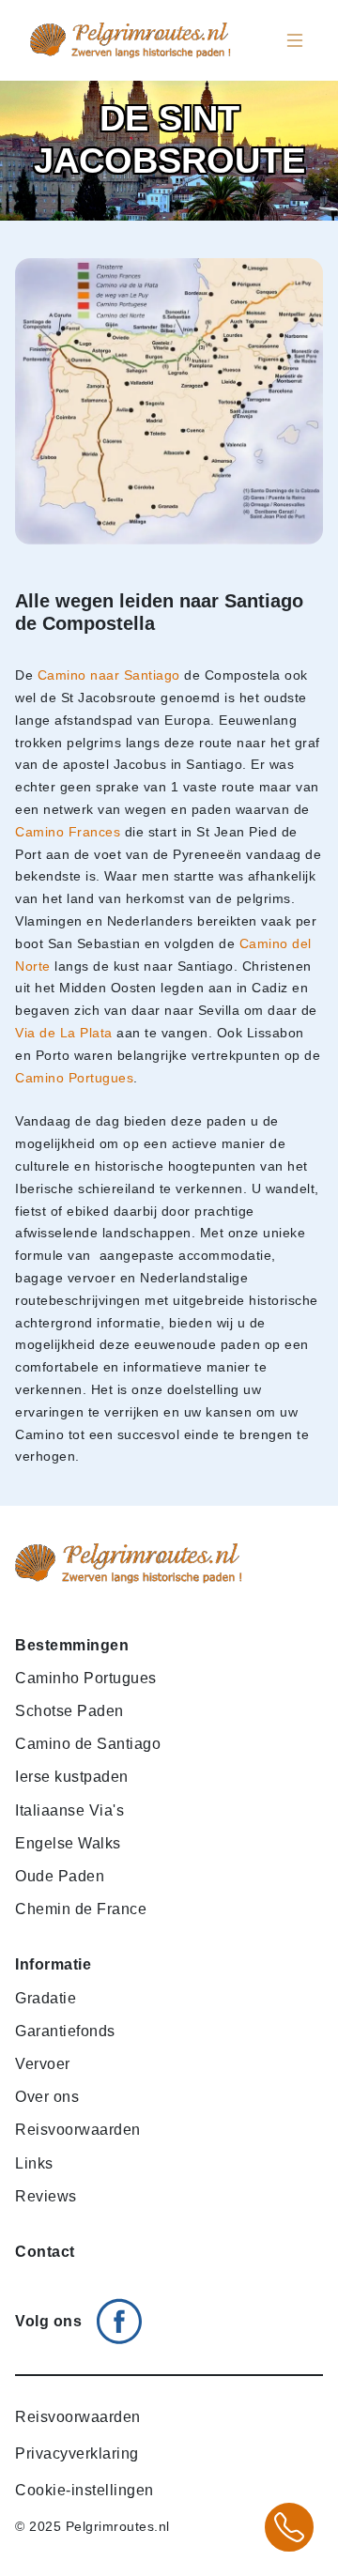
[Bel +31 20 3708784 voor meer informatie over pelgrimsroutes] (289, 2527)
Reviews (46, 2196)
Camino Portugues (74, 1078)
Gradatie (46, 1998)
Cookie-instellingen (84, 2490)
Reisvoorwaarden (78, 2130)
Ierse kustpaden (72, 1777)
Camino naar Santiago (109, 675)
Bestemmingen (72, 1645)
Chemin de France (81, 1909)
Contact (45, 2252)
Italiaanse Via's (69, 1810)
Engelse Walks (68, 1843)
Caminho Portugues (86, 1678)
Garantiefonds (65, 2031)
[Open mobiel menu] (295, 40)
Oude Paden (60, 1876)
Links (34, 2163)
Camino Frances (68, 832)
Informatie (53, 1964)
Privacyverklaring (77, 2453)
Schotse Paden (69, 1711)
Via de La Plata (64, 1033)
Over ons (47, 2097)
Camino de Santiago (88, 1744)
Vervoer (43, 2064)
